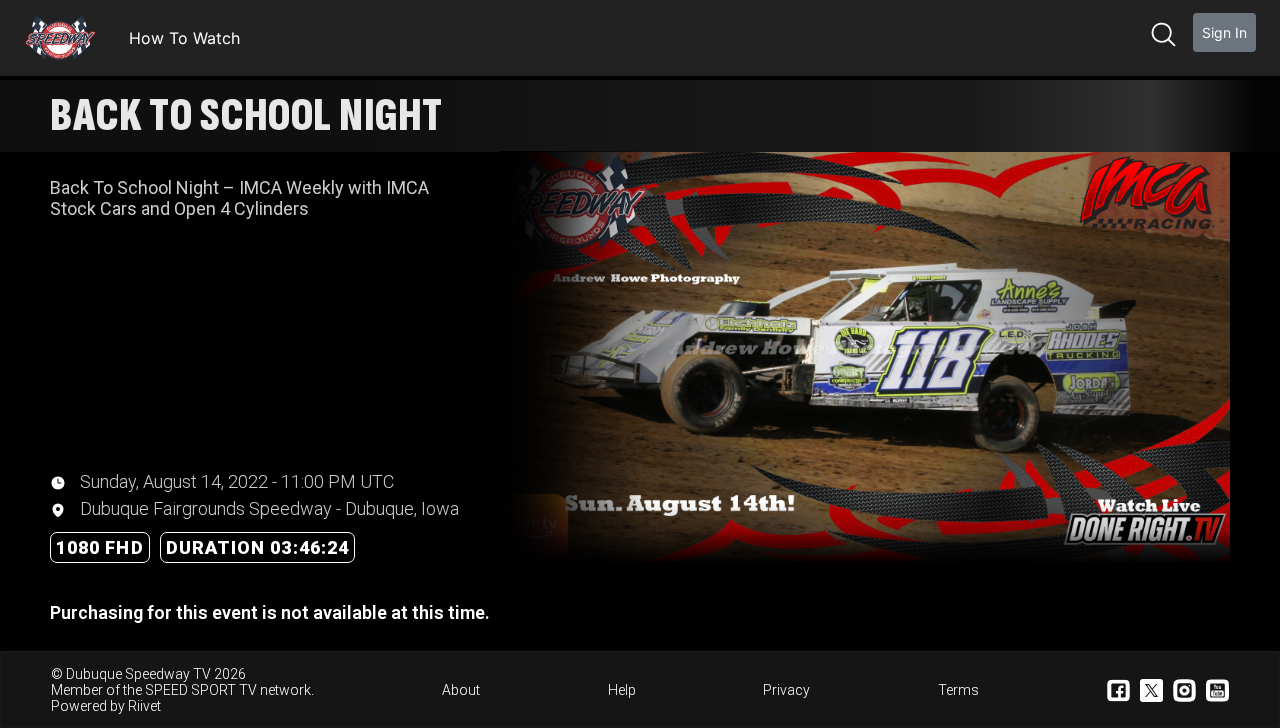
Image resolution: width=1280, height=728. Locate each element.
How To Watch (184, 38)
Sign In (1224, 32)
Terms (958, 690)
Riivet (144, 706)
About (461, 690)
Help (622, 690)
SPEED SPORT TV (201, 690)
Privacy (786, 690)
